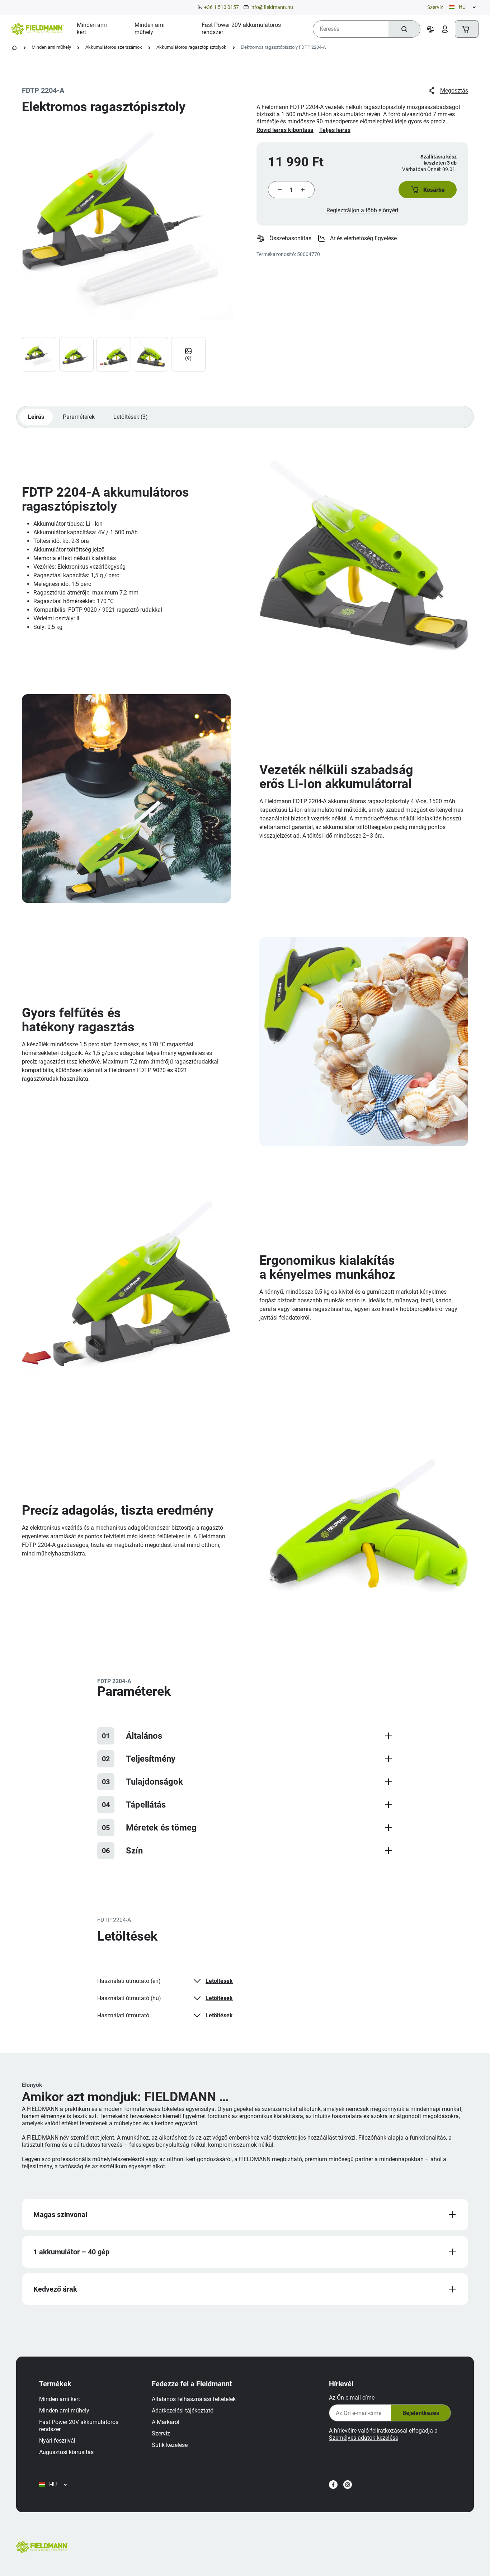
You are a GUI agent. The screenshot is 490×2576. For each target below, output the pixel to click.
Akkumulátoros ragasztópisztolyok (191, 47)
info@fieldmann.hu (272, 7)
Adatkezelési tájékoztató (183, 2411)
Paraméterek (79, 417)
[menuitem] (97, 29)
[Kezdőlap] (14, 48)
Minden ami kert (60, 2399)
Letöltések (219, 1981)
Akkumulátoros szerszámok (114, 47)
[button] (428, 190)
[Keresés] (404, 29)
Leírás (36, 417)
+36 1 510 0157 (222, 7)
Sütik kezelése (170, 2445)
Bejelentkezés (421, 2413)
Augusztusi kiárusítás (66, 2452)
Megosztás (454, 91)
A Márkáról (166, 2422)
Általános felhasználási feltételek (194, 2399)
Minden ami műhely (51, 47)
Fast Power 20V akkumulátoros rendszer (79, 2426)
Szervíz (435, 7)
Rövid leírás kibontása (285, 130)
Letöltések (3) (131, 417)
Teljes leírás (335, 130)
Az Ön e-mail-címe (352, 2398)
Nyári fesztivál (57, 2441)
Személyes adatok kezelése (364, 2438)
